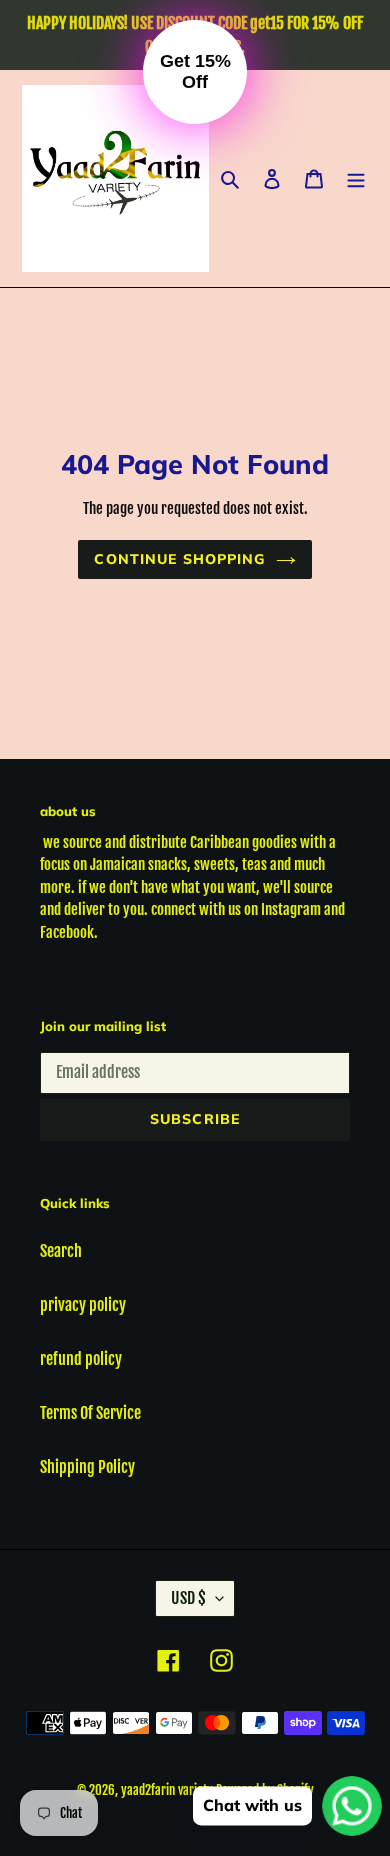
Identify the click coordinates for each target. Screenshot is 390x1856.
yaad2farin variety (167, 1790)
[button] (195, 72)
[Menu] (356, 179)
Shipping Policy (87, 1467)
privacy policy (83, 1305)
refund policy (81, 1359)
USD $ (188, 1598)
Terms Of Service (90, 1413)
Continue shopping (179, 559)
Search (61, 1251)
